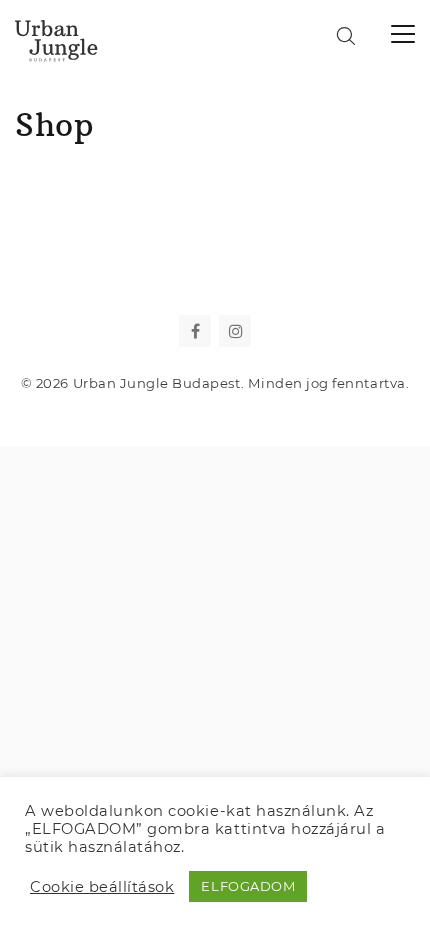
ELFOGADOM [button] (248, 886)
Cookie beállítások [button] (102, 887)
